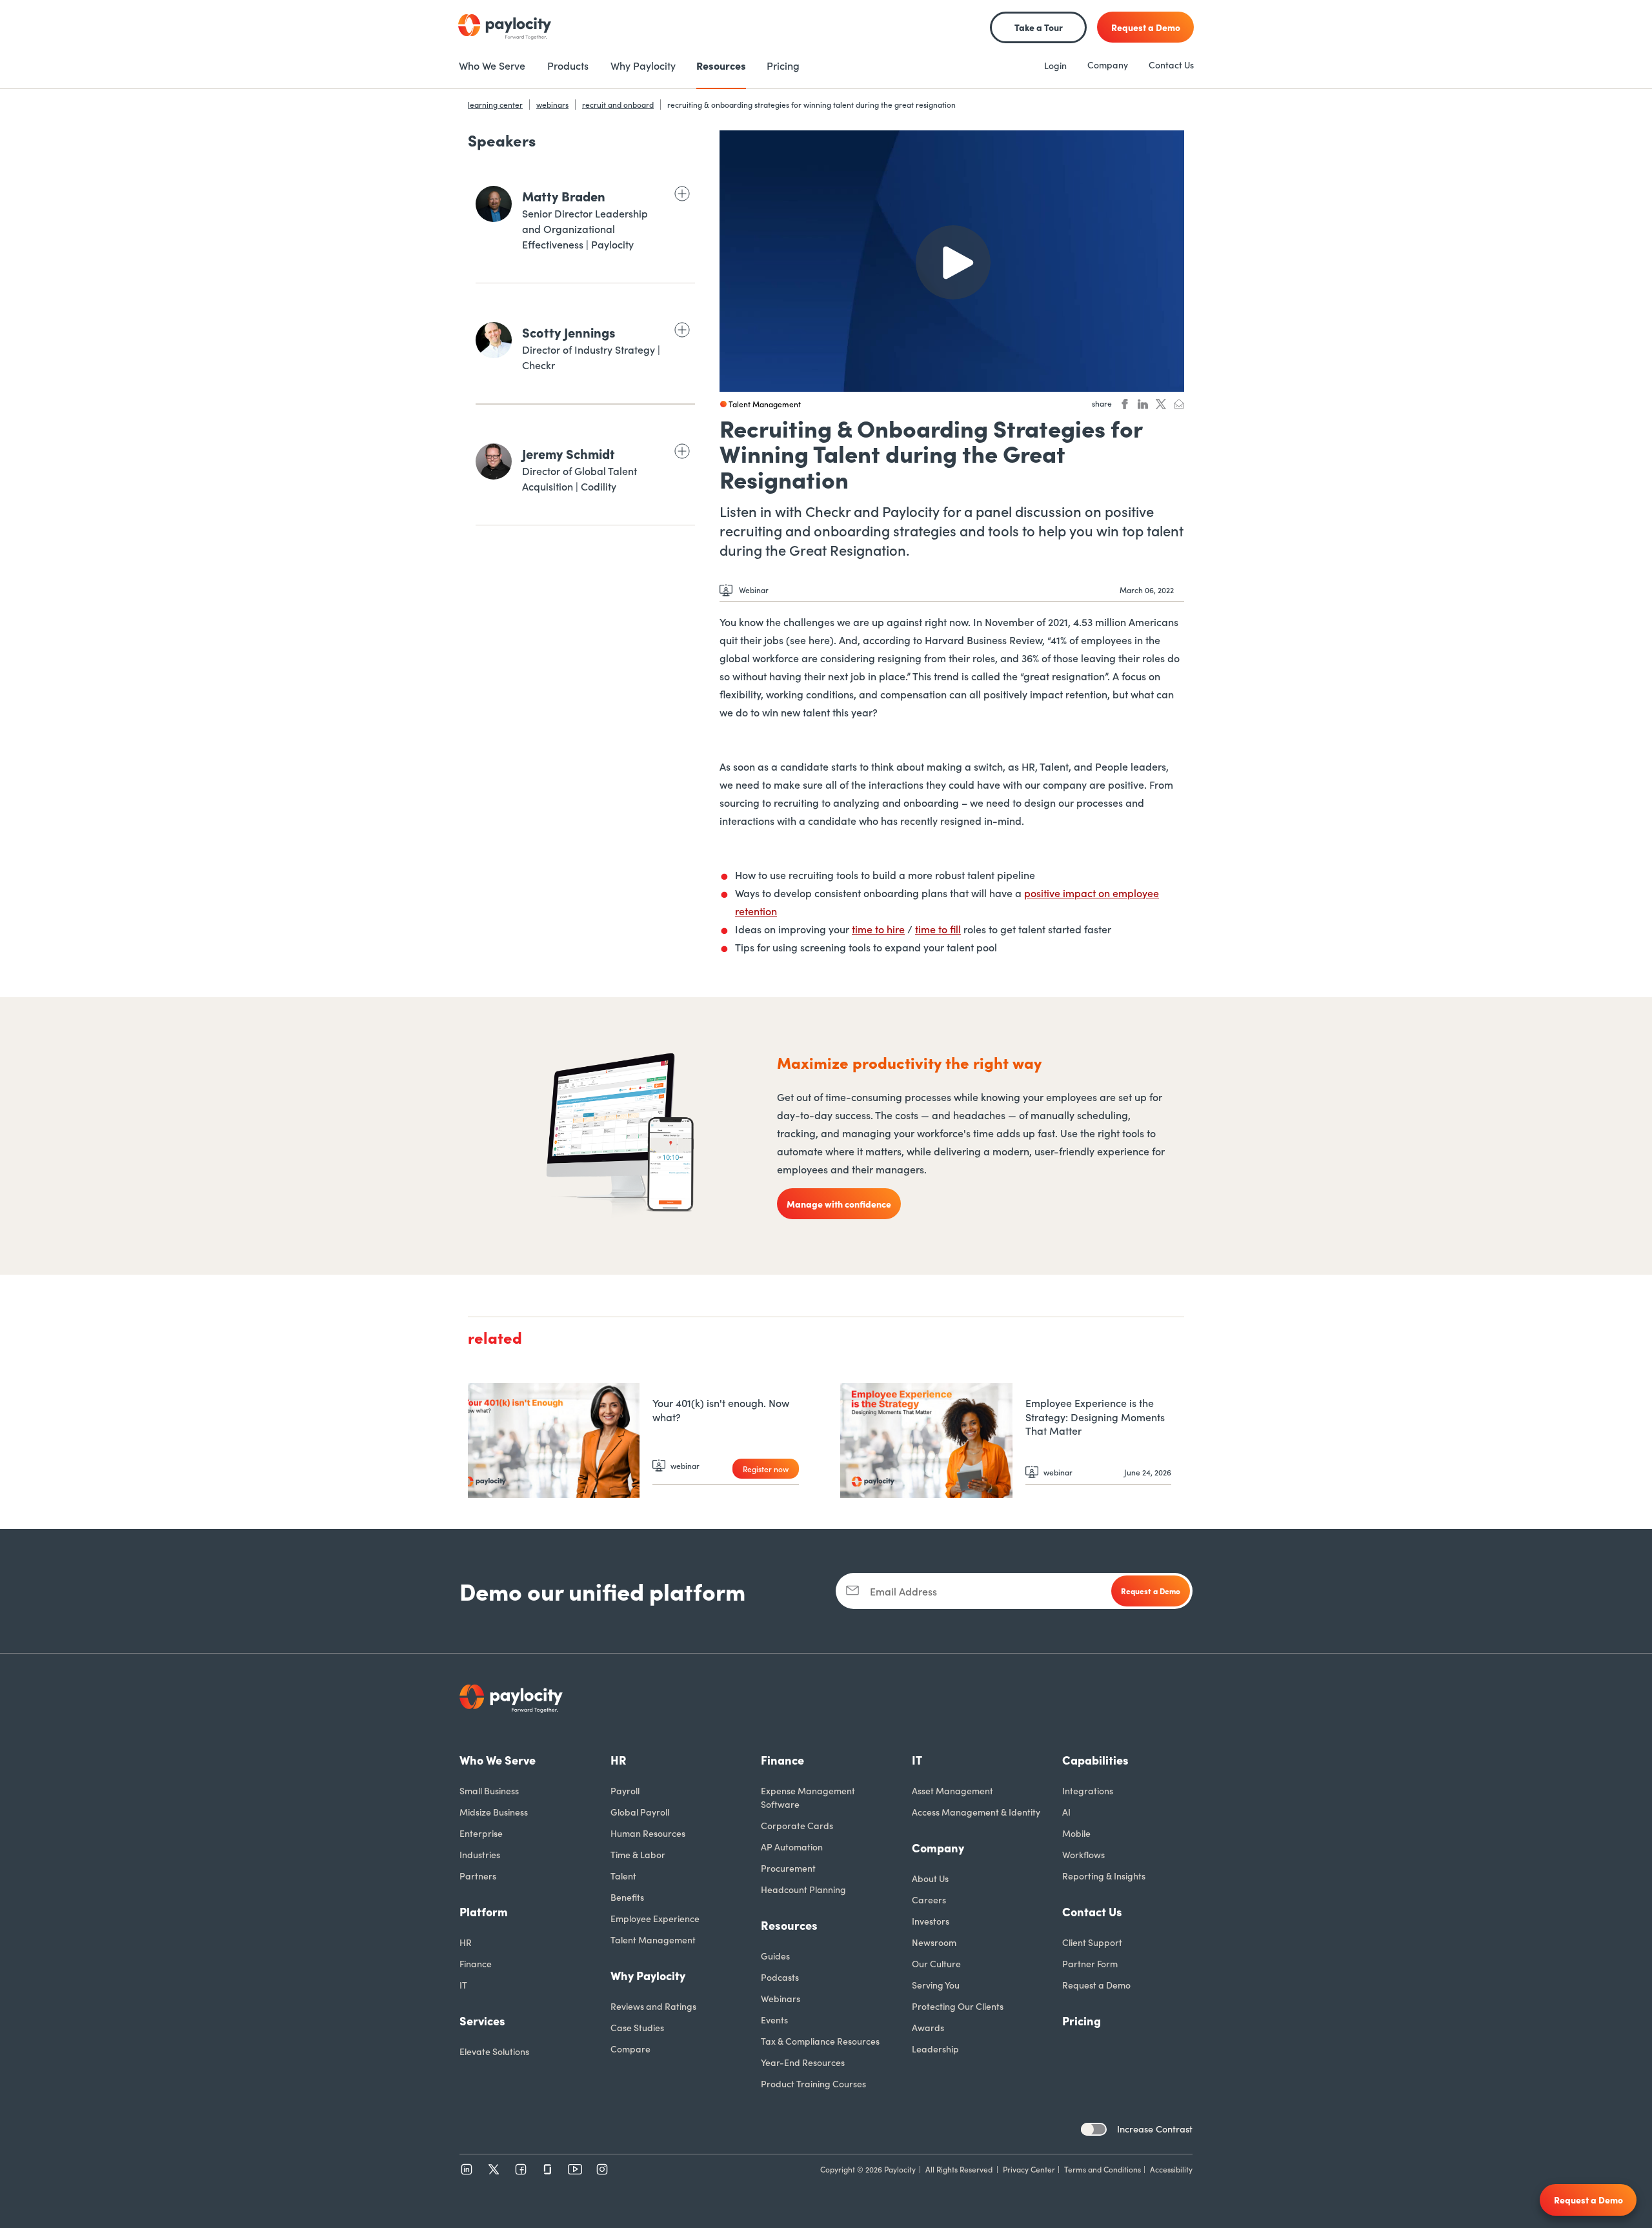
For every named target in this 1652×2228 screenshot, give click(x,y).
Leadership (935, 2049)
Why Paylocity (648, 1975)
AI (1066, 1812)
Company (1108, 65)
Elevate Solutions (494, 2051)
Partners (478, 1876)
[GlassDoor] (548, 2169)
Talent (623, 1876)
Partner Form (1090, 1963)
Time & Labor (638, 1854)
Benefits (627, 1897)
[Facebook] (521, 2169)
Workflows (1083, 1854)
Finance (476, 1963)
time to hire (878, 929)
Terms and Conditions (1103, 2169)
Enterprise (481, 1833)
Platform (484, 1911)
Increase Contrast (1155, 2129)
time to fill (938, 929)
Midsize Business (494, 1812)
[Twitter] (494, 2169)
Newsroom (934, 1942)
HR (466, 1942)
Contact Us (1171, 65)
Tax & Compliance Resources (820, 2041)
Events (774, 2020)
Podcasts (780, 1977)
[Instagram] (602, 2169)
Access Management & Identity (976, 1812)
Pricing (1082, 2020)
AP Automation (792, 1847)
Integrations (1088, 1790)
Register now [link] (766, 1469)
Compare (630, 2049)
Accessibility (1171, 2169)
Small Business (489, 1790)
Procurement (788, 1868)
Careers (929, 1899)
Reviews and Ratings (653, 2006)
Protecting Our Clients (958, 2006)
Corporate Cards (797, 1825)
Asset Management (952, 1790)
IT (463, 1985)
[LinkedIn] (467, 2169)
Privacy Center (1029, 2169)
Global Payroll (640, 1812)
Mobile (1076, 1833)
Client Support (1092, 1942)
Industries (480, 1854)
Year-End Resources (803, 2062)
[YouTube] (575, 2169)
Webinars (781, 1998)
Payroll (625, 1790)
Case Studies (637, 2027)
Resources (789, 1925)
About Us (930, 1878)
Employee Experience (655, 1918)
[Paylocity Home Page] (505, 27)
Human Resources (648, 1833)
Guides (775, 1956)
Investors (931, 1921)
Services (482, 2020)
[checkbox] (1094, 2129)
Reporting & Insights (1104, 1876)
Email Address (903, 1591)
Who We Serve (498, 1760)
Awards (928, 2027)
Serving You (936, 1985)
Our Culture (936, 1963)
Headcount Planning (803, 1889)
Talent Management (653, 1939)
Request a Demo (1096, 1985)
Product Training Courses (813, 2083)
